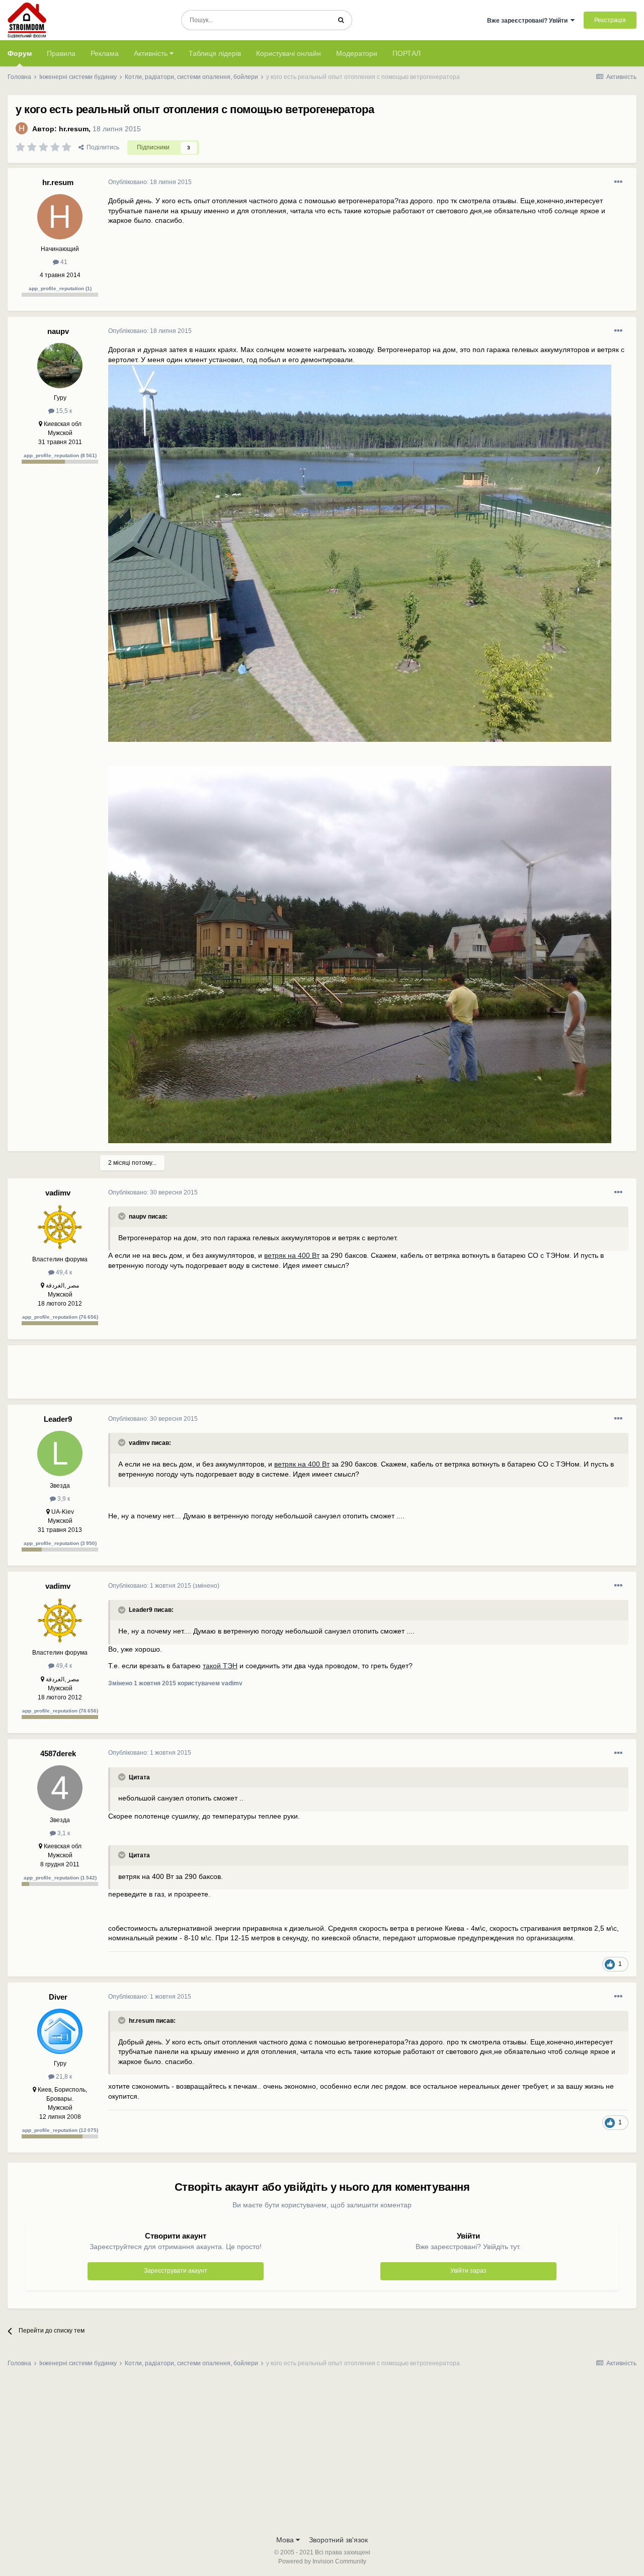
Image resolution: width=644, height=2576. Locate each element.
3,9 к (63, 1499)
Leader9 (58, 1419)
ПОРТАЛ (407, 53)
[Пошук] (341, 20)
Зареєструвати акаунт (176, 2271)
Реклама (105, 53)
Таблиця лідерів (215, 53)
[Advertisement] (291, 1376)
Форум (20, 53)
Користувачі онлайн (289, 53)
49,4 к (63, 1272)
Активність (152, 53)
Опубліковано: (150, 182)
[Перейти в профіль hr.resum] (22, 128)
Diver (58, 1997)
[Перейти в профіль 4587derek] (60, 1788)
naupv (58, 331)
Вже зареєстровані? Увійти (529, 21)
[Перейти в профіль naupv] (60, 366)
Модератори (357, 53)
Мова (286, 2540)
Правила (61, 53)
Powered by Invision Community (322, 2561)
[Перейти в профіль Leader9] (60, 1453)
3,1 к (63, 1833)
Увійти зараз (468, 2271)
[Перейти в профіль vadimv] (60, 1227)
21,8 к (63, 2077)
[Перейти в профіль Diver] (60, 2031)
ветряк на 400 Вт (292, 1255)
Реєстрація (610, 20)
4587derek (58, 1753)
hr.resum (74, 129)
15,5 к (63, 411)
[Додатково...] (618, 182)
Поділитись (101, 147)
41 (63, 262)
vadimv (58, 1193)
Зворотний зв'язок (338, 2540)
